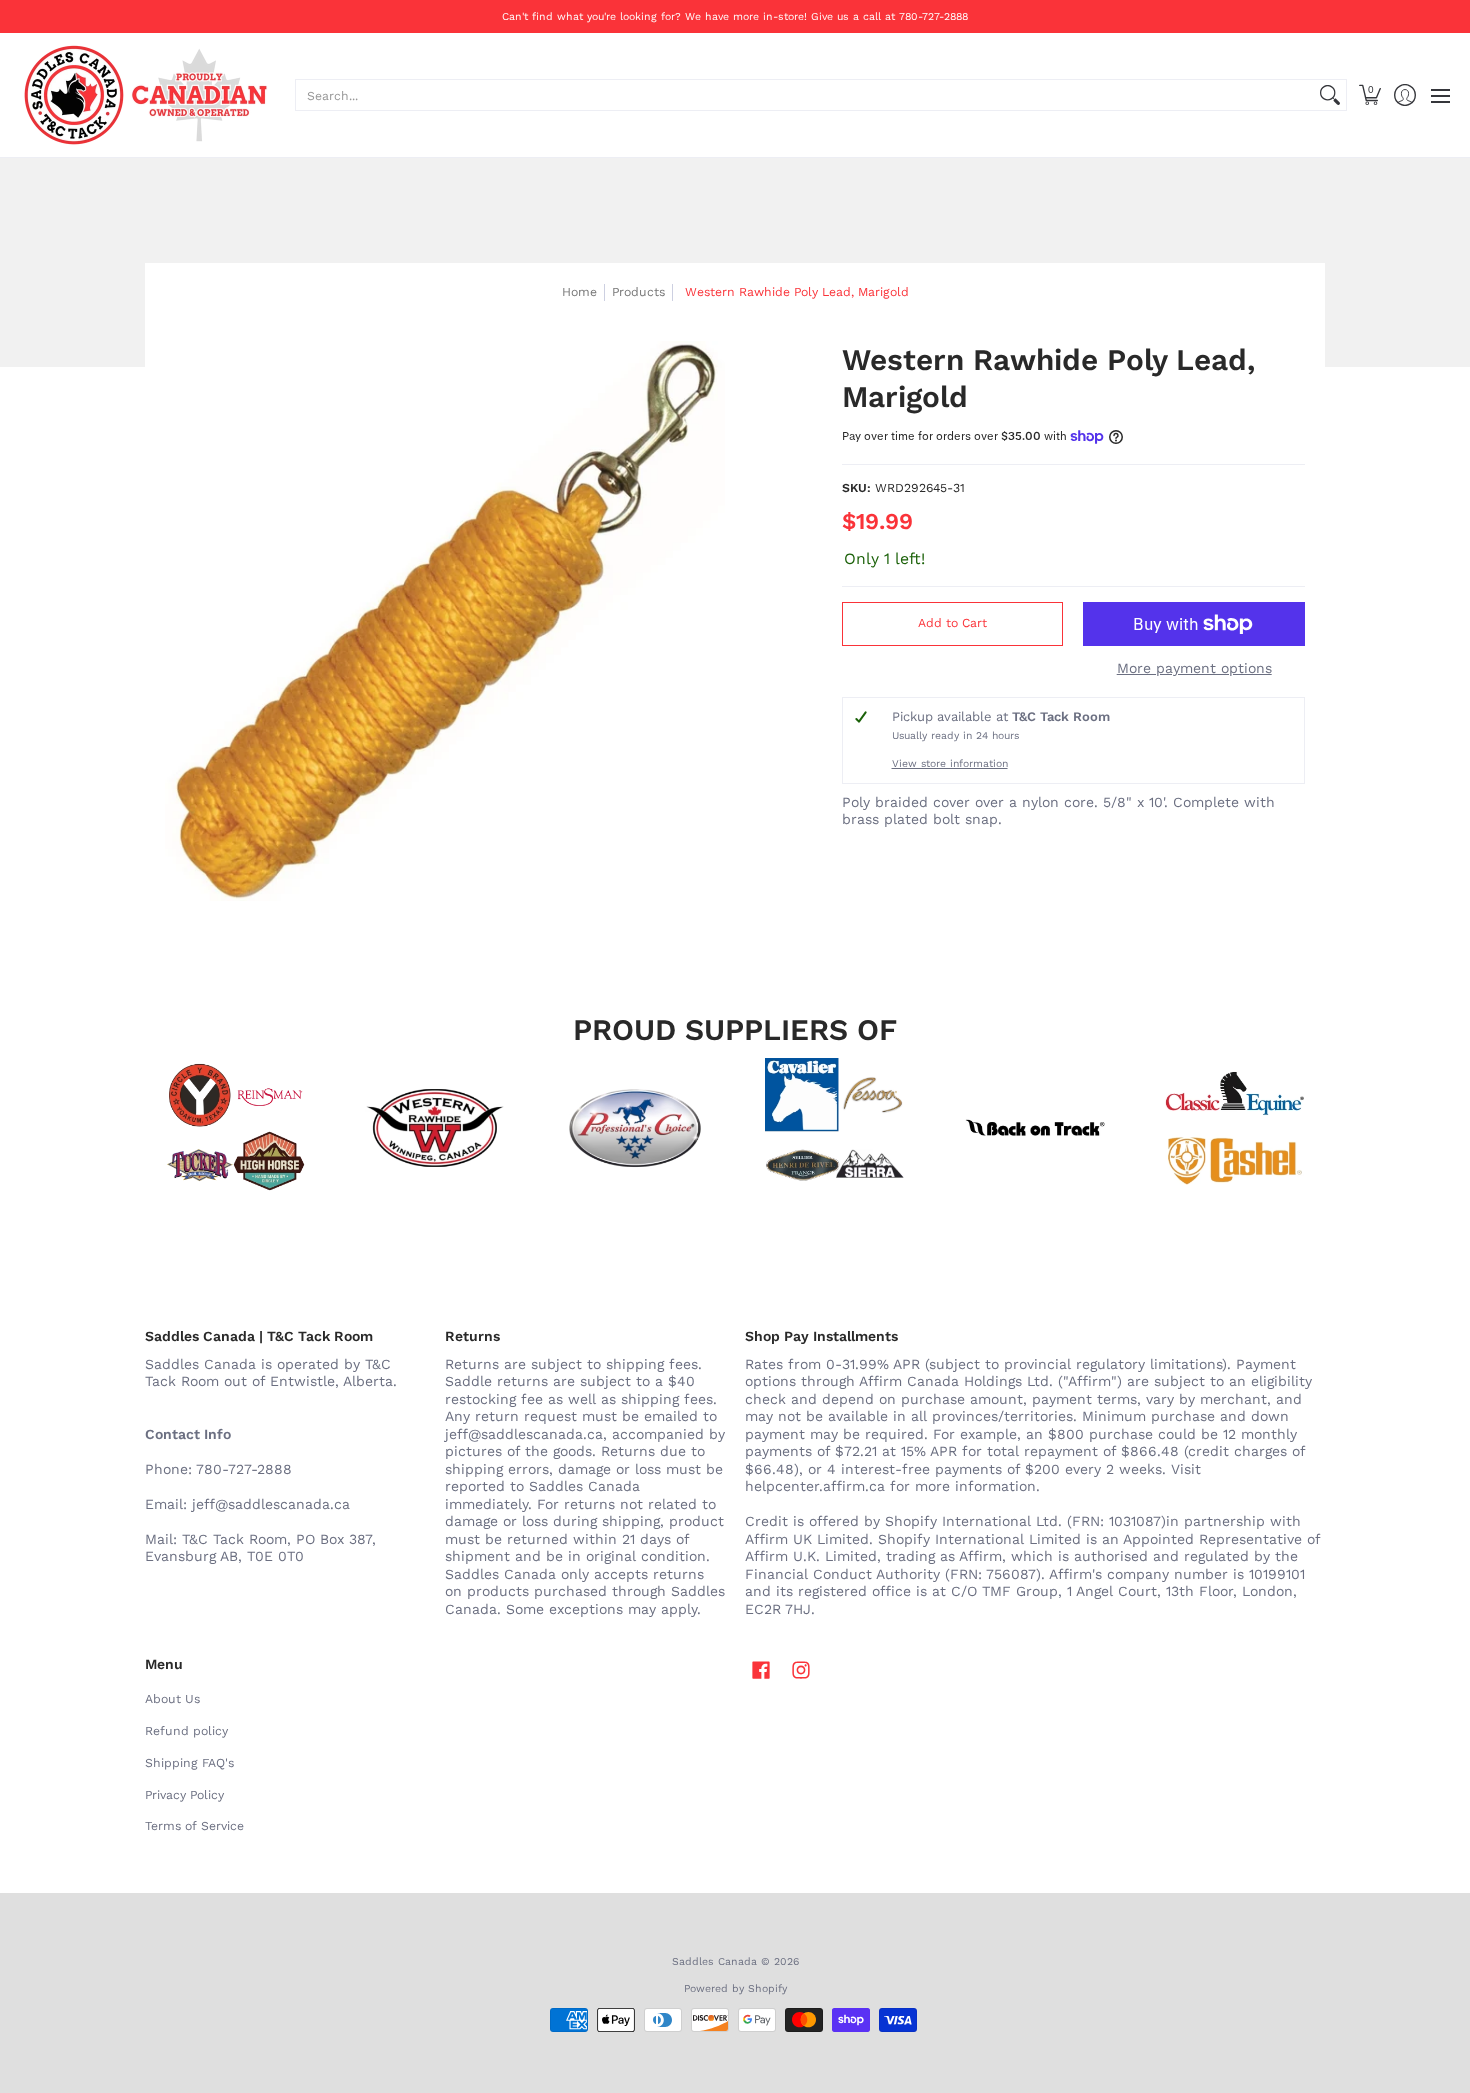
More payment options (1194, 668)
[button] (1369, 95)
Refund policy (186, 1731)
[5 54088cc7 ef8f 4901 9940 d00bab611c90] (1035, 1128)
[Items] (1235, 1128)
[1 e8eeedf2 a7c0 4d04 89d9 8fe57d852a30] (635, 1128)
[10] (435, 1128)
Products (638, 292)
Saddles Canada (714, 1961)
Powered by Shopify (735, 1988)
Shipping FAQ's (189, 1763)
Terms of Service (194, 1826)
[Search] (1330, 95)
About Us (172, 1699)
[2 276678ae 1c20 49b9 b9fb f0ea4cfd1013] (235, 1128)
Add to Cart (952, 623)
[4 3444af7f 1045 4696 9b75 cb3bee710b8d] (835, 1128)
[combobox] (805, 95)
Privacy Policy (184, 1795)
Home (579, 292)
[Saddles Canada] (145, 95)
